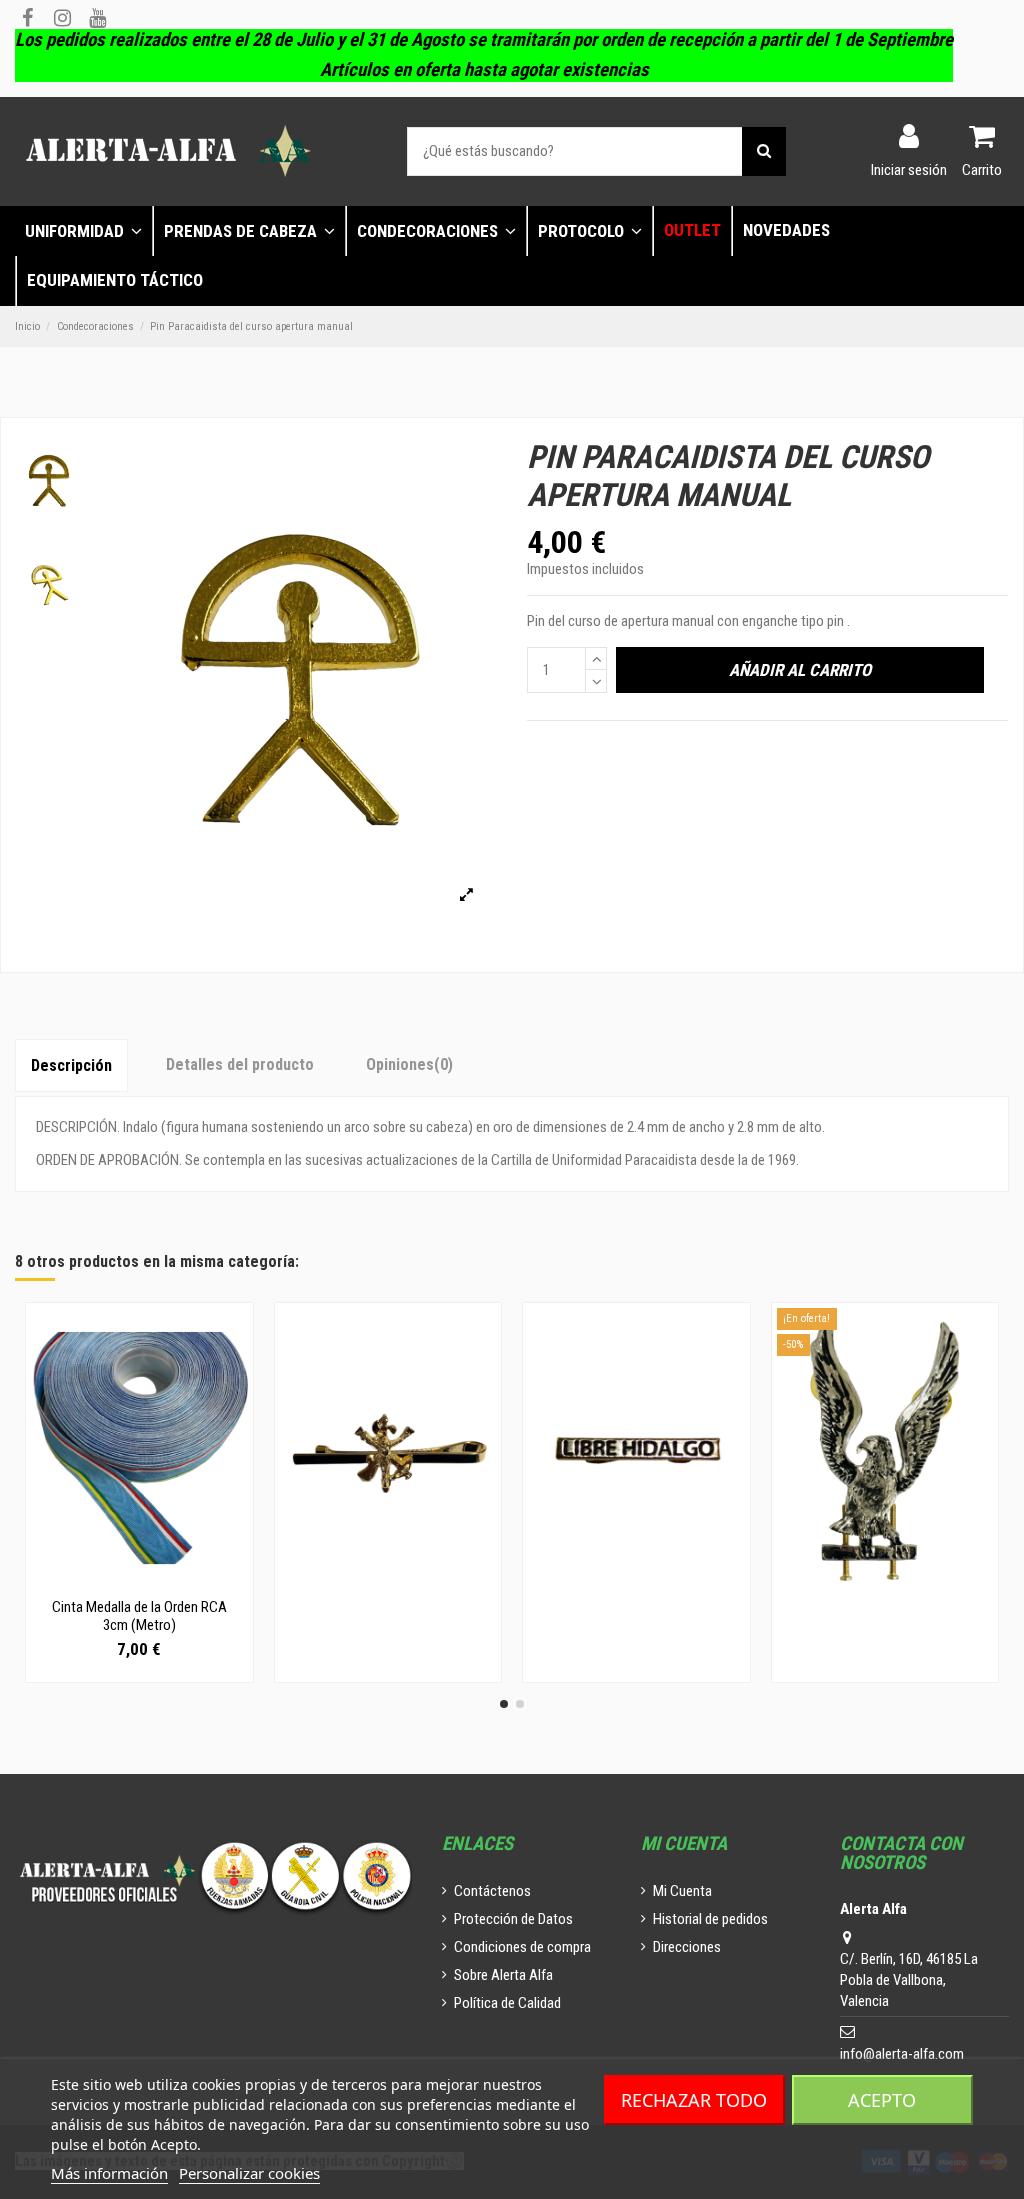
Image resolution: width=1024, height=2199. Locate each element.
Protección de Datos (513, 1919)
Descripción (71, 1065)
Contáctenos (492, 1891)
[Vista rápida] (139, 1581)
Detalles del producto (240, 1064)
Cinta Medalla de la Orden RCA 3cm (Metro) (139, 1616)
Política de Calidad (507, 2003)
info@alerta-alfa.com (902, 2054)
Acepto (882, 2100)
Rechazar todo (694, 2100)
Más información (109, 2173)
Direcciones (687, 1947)
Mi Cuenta (682, 1891)
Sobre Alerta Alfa (503, 1975)
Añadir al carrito (800, 670)
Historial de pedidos (710, 1919)
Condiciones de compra (522, 1947)
